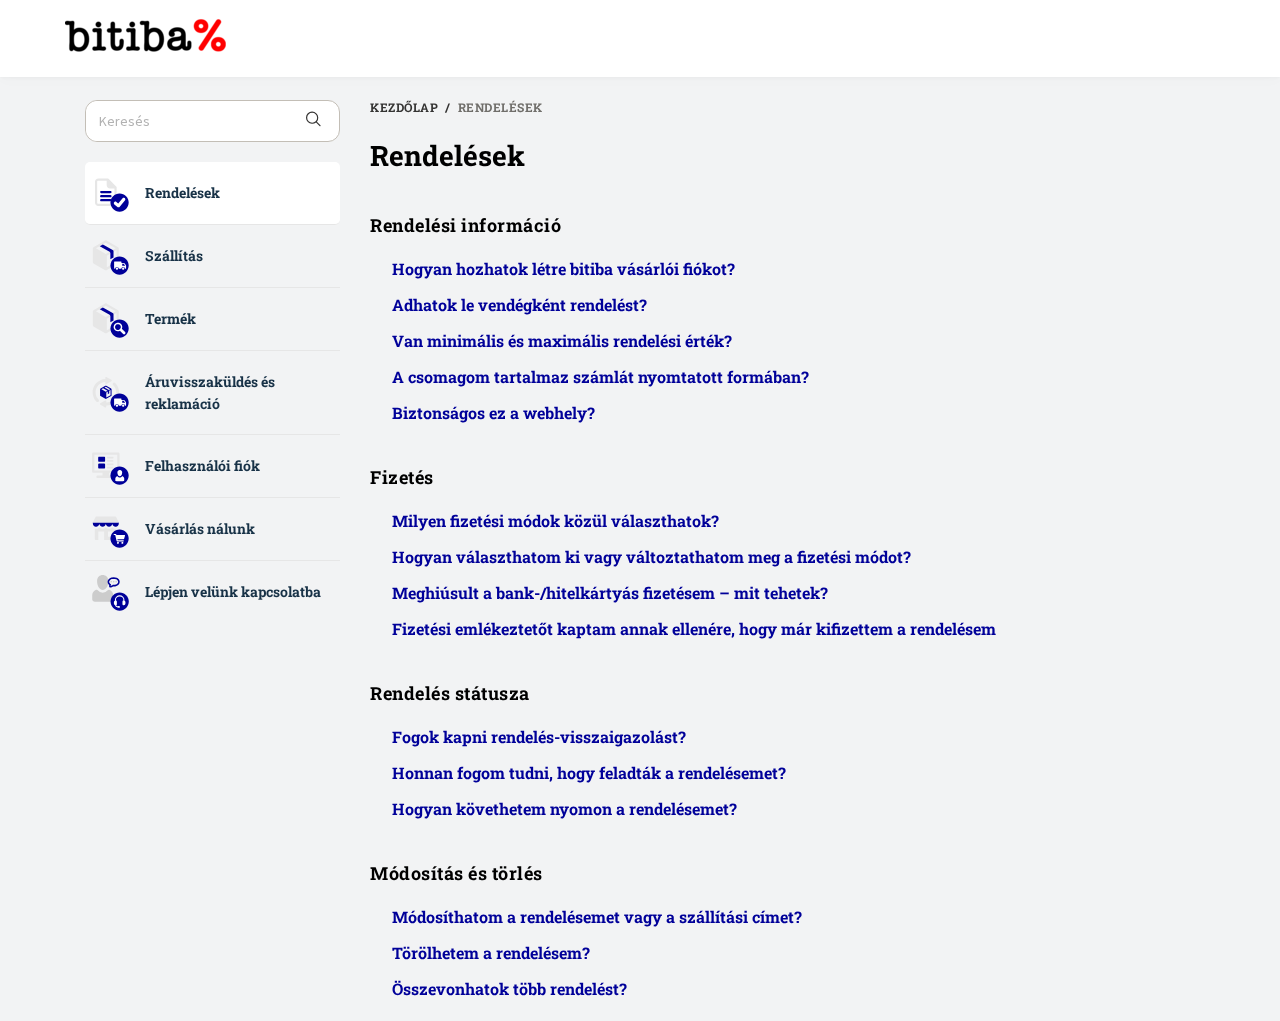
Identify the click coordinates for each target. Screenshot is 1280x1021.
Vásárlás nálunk (200, 528)
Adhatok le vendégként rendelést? (519, 304)
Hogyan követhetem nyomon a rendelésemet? (564, 808)
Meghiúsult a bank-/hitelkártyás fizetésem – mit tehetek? (610, 592)
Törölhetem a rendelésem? (491, 952)
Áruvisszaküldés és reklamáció (210, 392)
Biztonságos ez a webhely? (493, 412)
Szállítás (174, 255)
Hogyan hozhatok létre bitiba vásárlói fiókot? (563, 268)
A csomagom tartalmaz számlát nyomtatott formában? (600, 376)
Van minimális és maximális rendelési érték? (562, 340)
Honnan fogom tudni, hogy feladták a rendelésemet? (589, 772)
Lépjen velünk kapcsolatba (233, 591)
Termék (170, 318)
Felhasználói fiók (202, 465)
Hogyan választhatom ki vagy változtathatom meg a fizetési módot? (651, 556)
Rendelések (182, 192)
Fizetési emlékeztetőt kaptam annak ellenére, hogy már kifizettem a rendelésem (694, 628)
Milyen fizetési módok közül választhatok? (555, 520)
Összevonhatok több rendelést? (509, 988)
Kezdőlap (404, 107)
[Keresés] (313, 121)
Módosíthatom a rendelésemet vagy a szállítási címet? (597, 916)
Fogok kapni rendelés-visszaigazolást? (539, 736)
